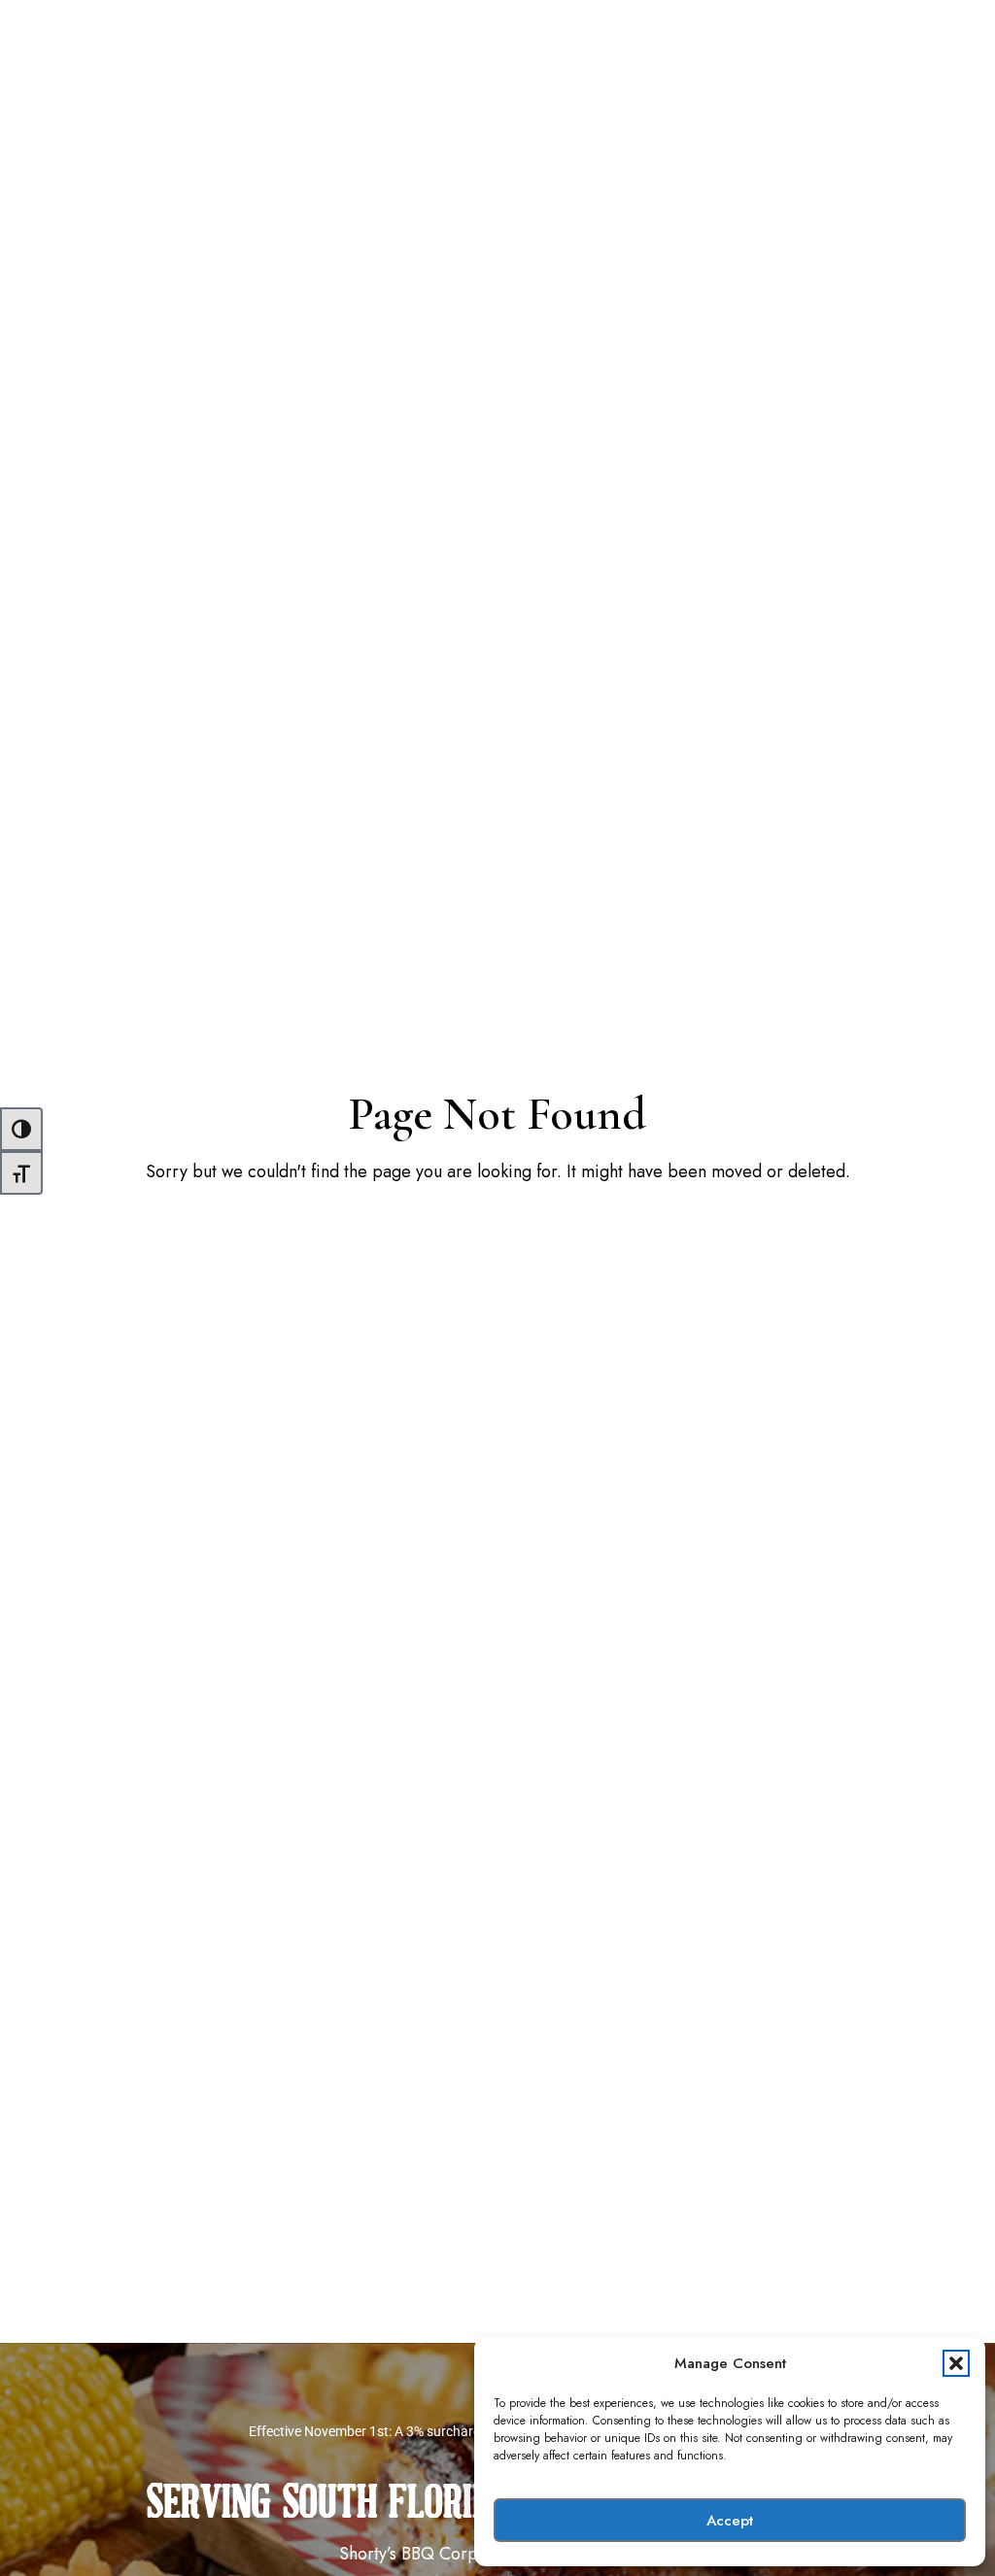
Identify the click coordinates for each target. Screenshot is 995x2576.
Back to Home (497, 1235)
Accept (730, 2521)
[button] (956, 2363)
